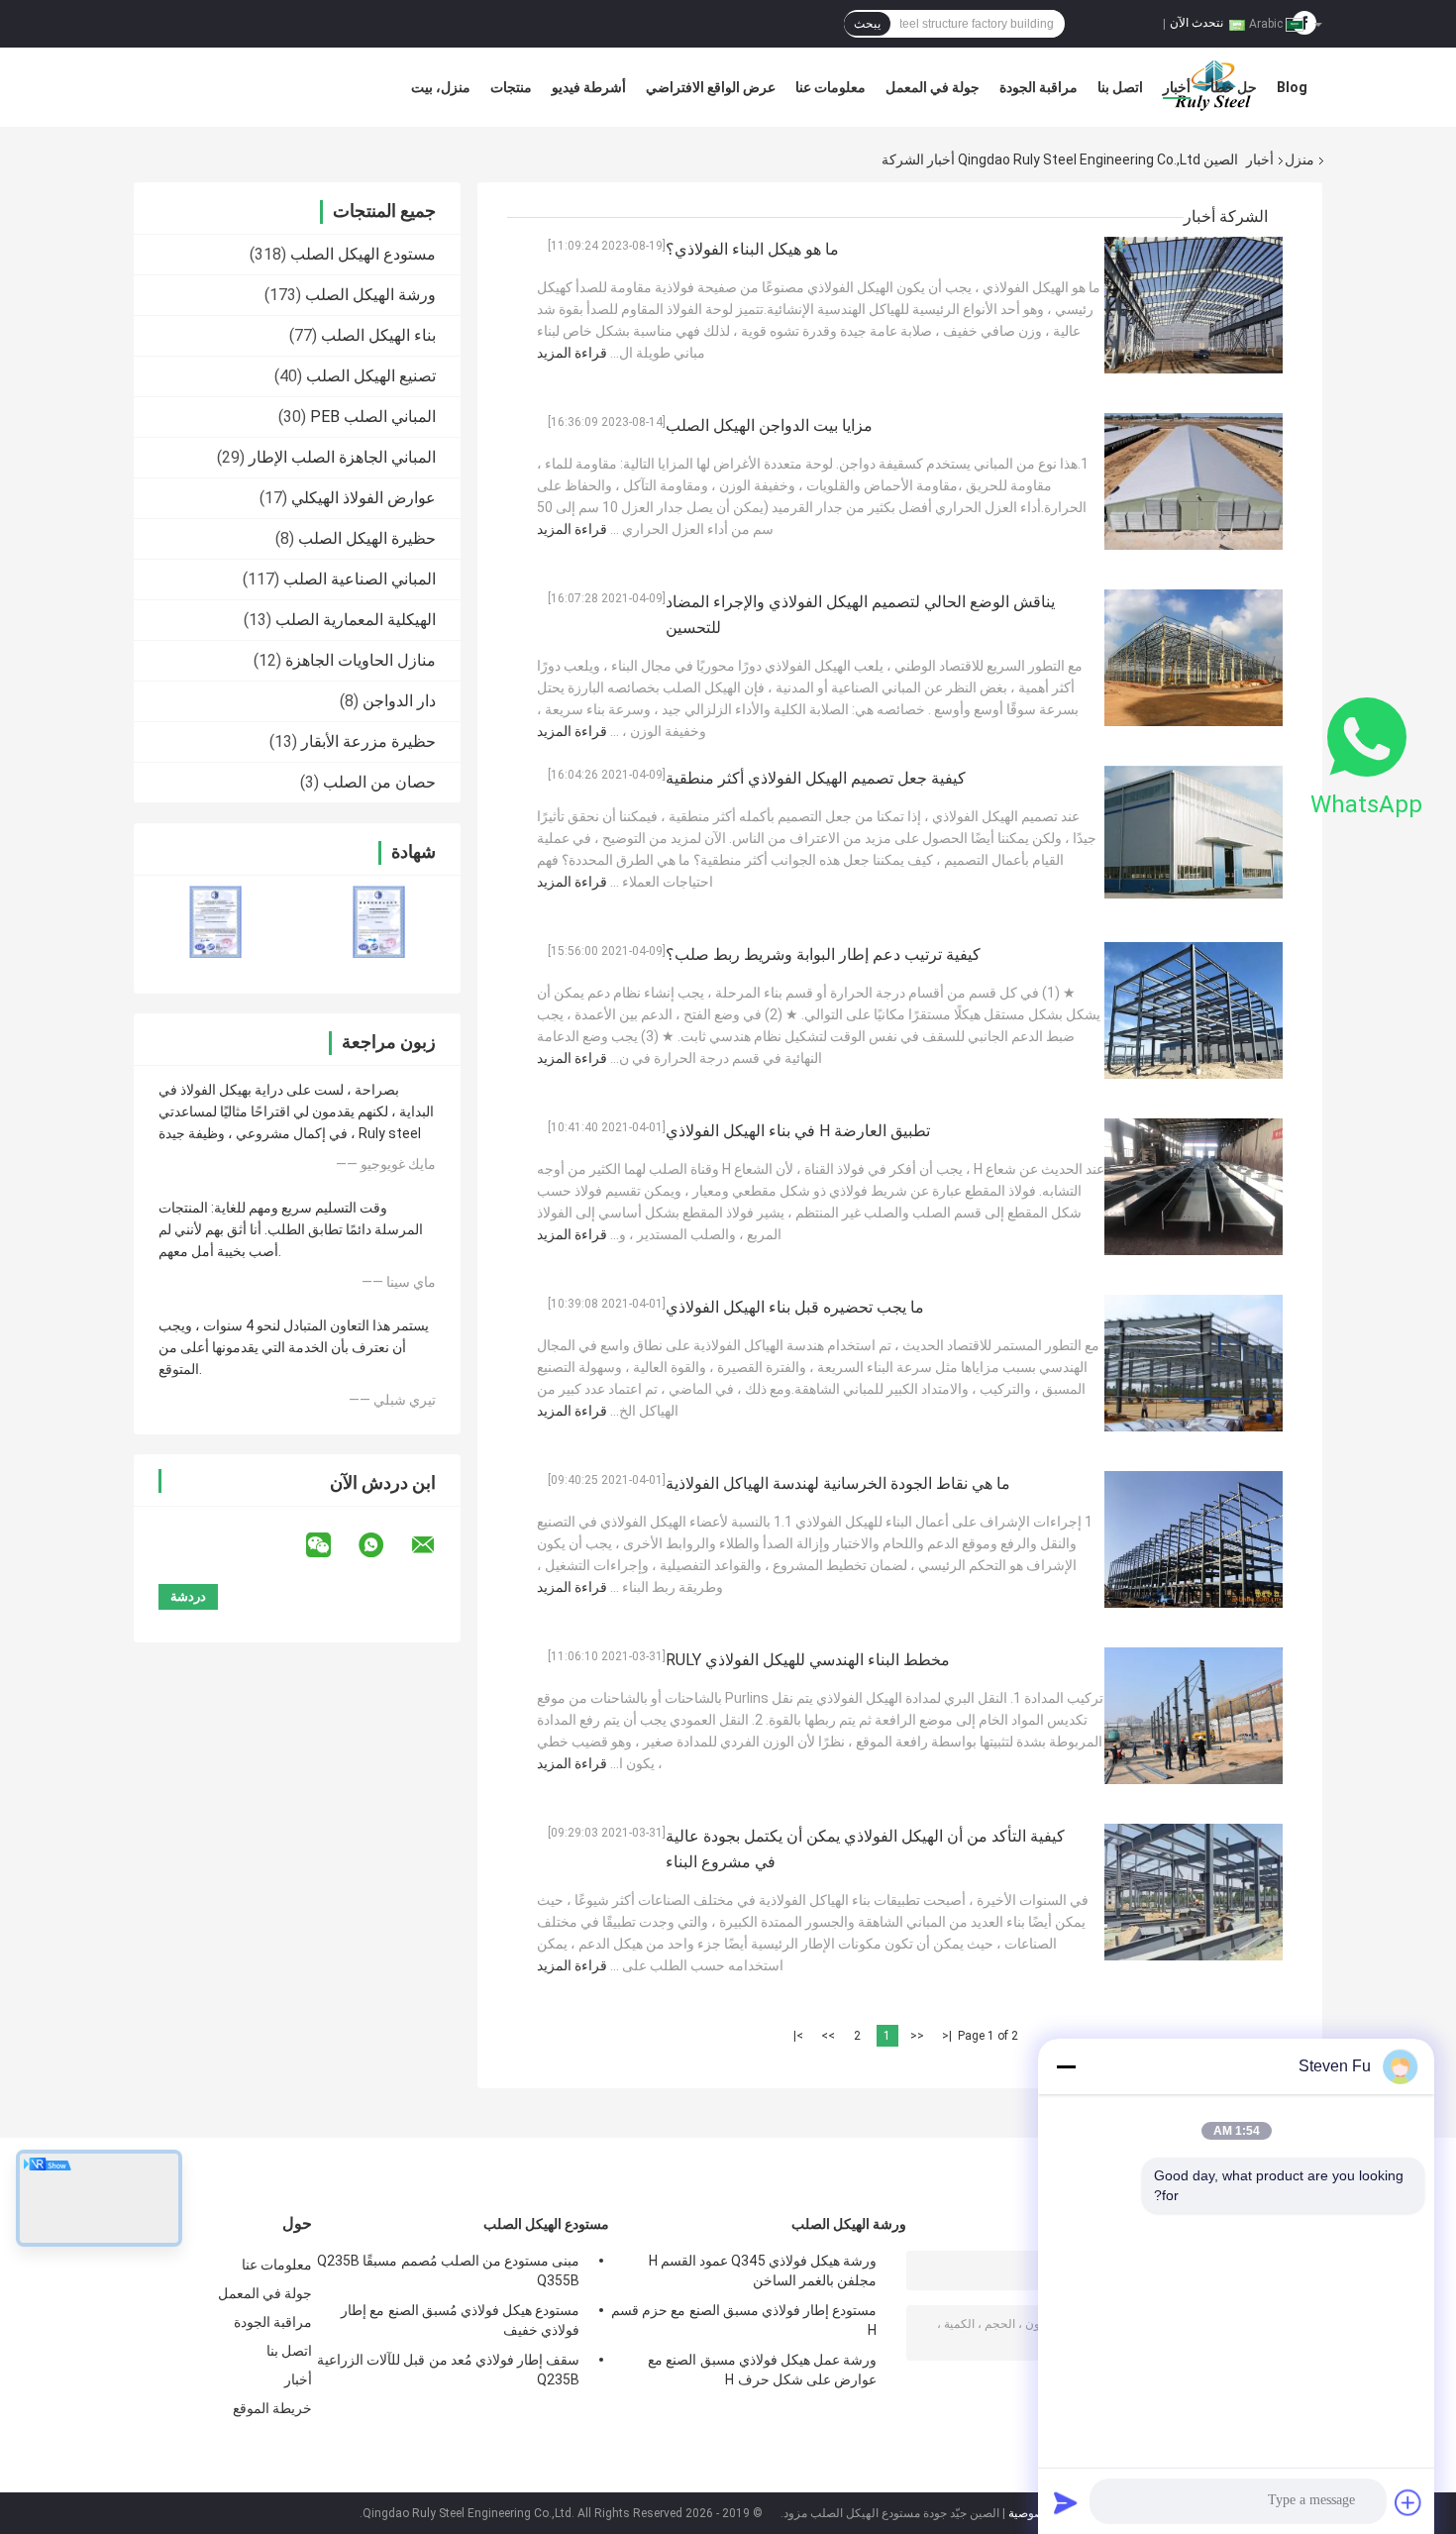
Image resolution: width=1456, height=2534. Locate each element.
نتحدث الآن (1196, 23)
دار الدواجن (399, 701)
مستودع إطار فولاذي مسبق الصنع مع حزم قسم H (744, 2320)
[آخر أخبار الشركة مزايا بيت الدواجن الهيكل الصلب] (1194, 481)
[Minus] (1066, 2066)
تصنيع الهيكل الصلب (371, 376)
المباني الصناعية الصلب (360, 579)
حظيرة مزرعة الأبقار (368, 741)
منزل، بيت (441, 87)
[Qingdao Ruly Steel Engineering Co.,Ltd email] (436, 1545)
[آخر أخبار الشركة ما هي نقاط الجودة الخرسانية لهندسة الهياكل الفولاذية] (1194, 1539)
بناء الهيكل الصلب (378, 335)
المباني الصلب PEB (373, 417)
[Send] (1066, 2502)
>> (828, 2036)
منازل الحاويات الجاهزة (361, 660)
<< (917, 2036)
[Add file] (1408, 2502)
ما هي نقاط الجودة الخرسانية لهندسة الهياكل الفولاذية (838, 1483)
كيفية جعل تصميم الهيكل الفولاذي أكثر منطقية (816, 778)
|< (947, 2036)
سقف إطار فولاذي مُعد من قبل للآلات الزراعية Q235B (448, 2370)
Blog (1292, 87)
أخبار (1177, 87)
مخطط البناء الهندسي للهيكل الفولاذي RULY (808, 1660)
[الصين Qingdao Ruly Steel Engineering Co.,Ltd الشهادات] (215, 922)
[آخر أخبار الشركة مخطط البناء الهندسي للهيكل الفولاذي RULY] (1194, 1716)
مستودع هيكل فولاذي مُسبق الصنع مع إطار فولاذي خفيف (460, 2320)
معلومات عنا (831, 87)
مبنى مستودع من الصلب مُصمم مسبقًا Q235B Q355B (448, 2270)
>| (798, 2036)
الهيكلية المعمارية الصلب (356, 620)
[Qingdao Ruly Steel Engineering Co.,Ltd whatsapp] (383, 1545)
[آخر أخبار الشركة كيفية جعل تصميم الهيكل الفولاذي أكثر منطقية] (1194, 834)
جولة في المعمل (933, 87)
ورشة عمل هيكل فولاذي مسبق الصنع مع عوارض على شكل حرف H (762, 2370)
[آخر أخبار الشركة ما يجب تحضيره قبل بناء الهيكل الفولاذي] (1194, 1363)
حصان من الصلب (379, 782)
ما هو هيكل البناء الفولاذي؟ (752, 249)
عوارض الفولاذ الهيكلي (364, 498)
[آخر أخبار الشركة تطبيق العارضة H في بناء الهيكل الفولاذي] (1194, 1187)
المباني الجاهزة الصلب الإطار (342, 457)
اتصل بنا (1120, 87)
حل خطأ (1234, 87)
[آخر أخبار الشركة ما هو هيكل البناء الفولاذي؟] (1194, 305)
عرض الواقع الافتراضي (711, 87)
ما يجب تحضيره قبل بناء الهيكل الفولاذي (795, 1307)
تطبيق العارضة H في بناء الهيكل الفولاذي (798, 1131)
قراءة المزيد (572, 353)
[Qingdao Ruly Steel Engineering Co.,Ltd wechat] (331, 1545)
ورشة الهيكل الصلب (370, 295)
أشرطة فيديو (589, 87)
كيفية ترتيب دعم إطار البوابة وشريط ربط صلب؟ (823, 954)
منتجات (511, 87)
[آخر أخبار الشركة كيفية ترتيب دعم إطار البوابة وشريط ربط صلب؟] (1194, 1010)
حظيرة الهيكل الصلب (367, 538)
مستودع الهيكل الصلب (363, 254)
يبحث (867, 24)
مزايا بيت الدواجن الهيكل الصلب (769, 425)
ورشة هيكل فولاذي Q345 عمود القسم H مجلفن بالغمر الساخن (763, 2270)
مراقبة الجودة (1039, 87)
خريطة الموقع (272, 2408)
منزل (1300, 159)
